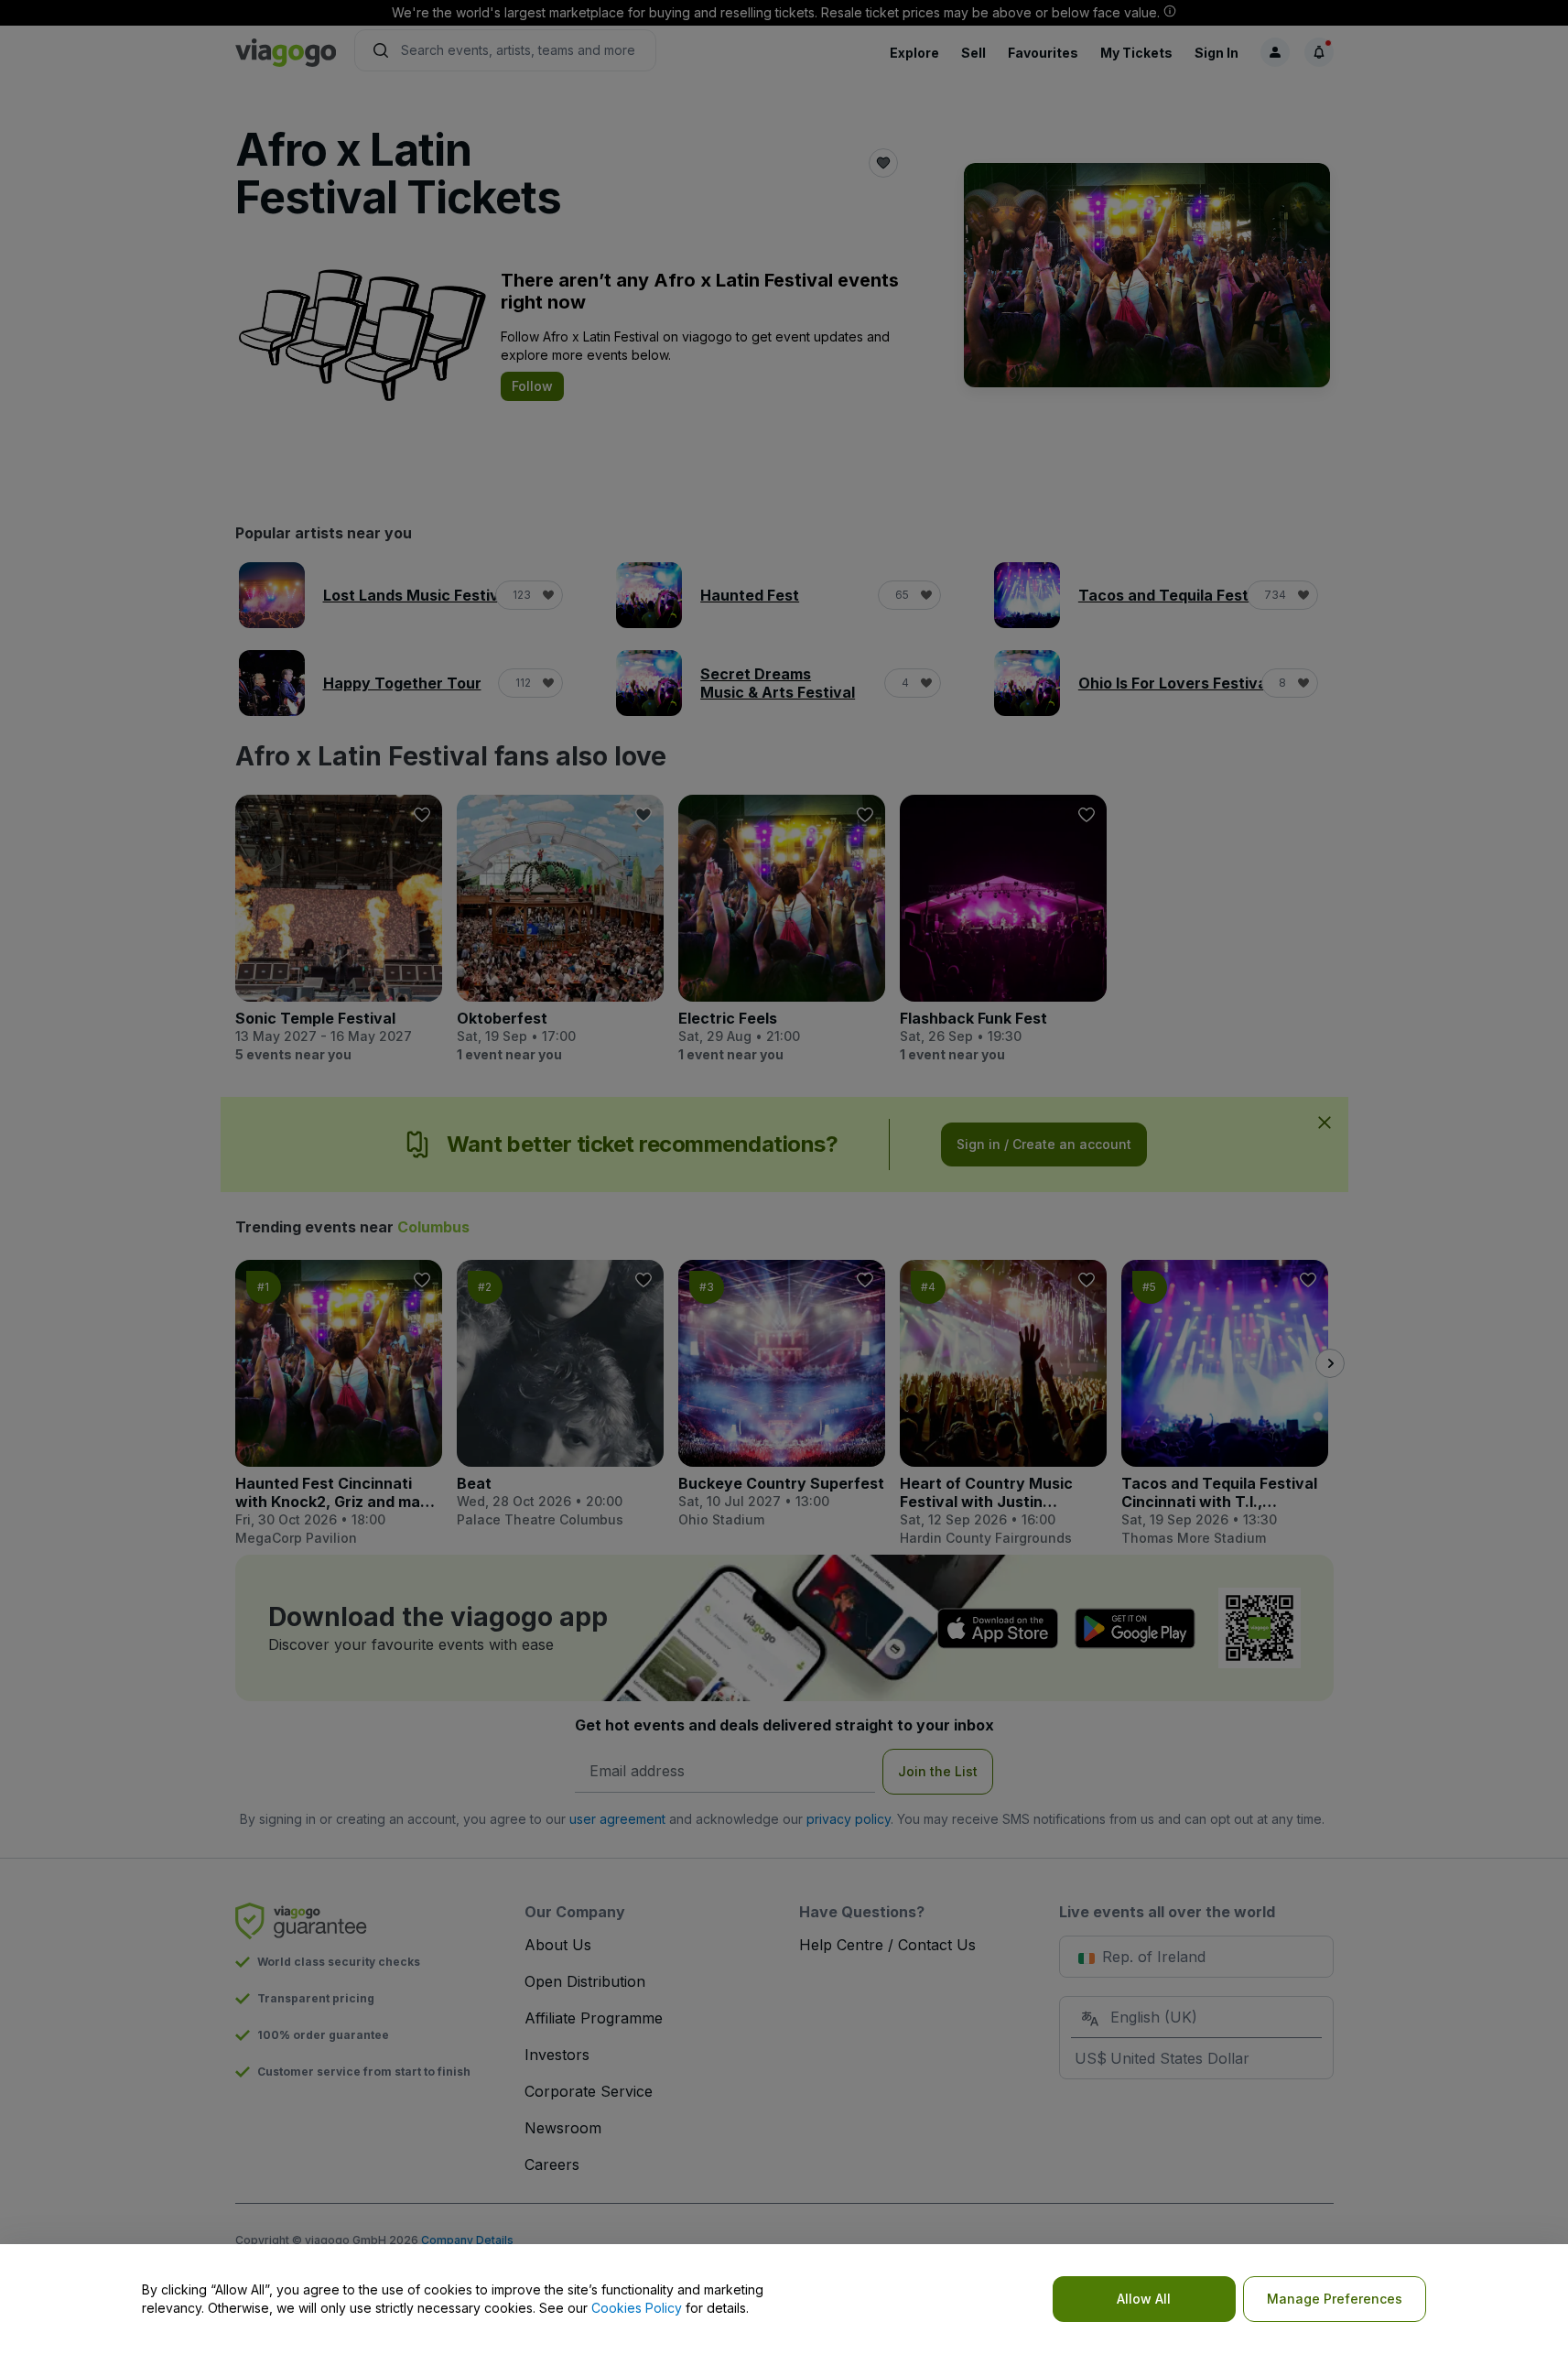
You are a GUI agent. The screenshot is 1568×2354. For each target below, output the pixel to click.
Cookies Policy (637, 2308)
